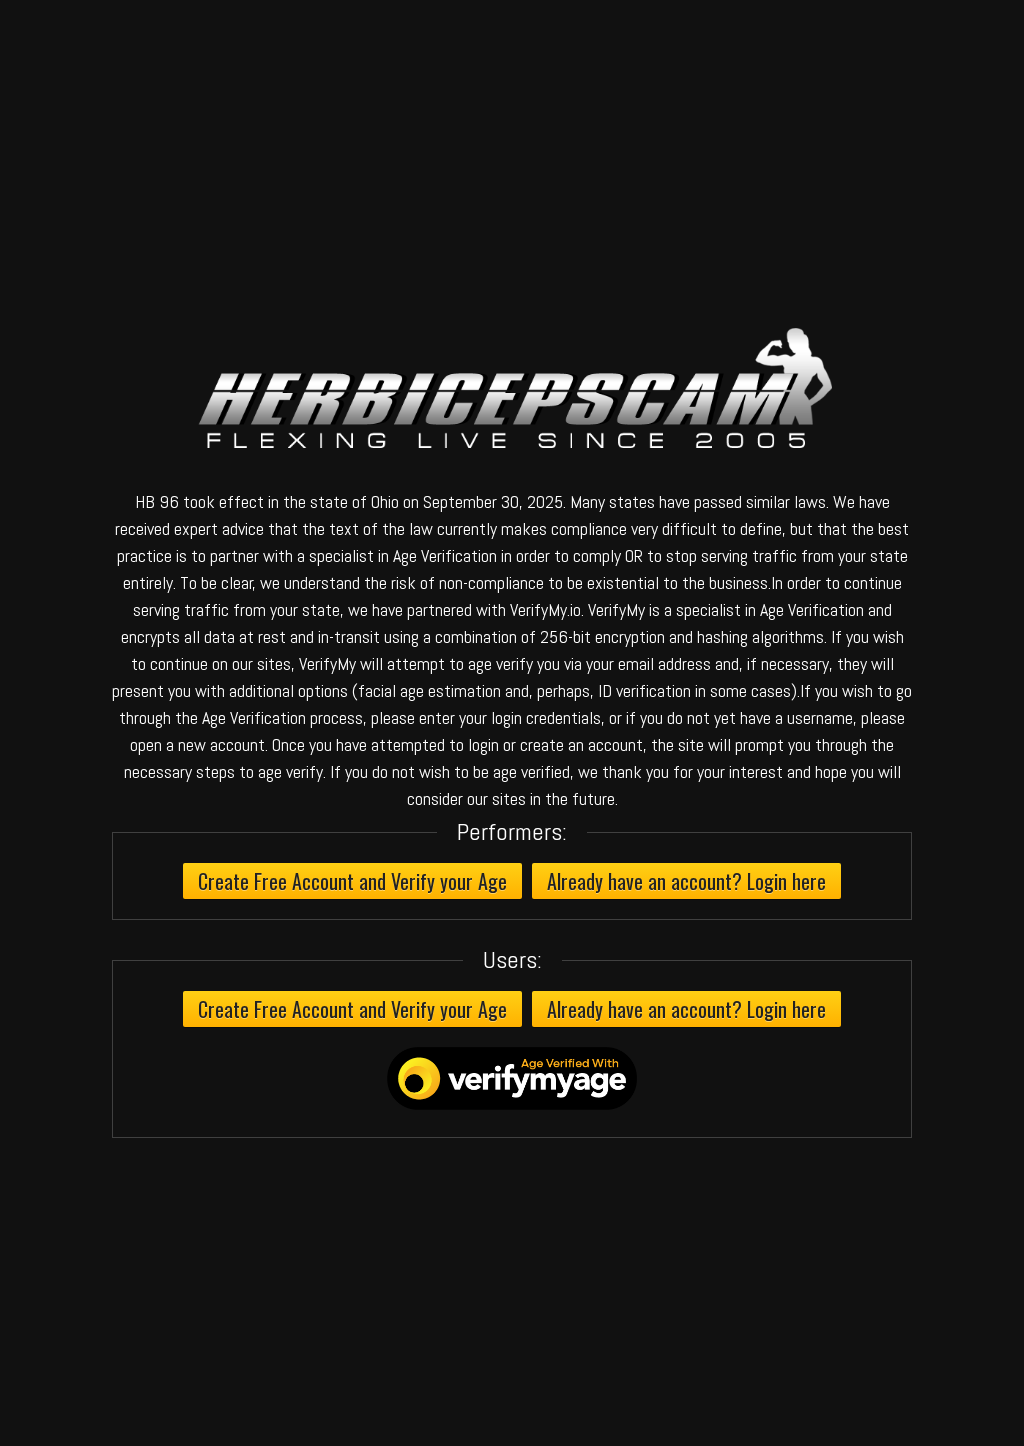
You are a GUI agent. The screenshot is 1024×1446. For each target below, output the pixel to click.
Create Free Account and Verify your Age (352, 881)
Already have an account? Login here (686, 881)
